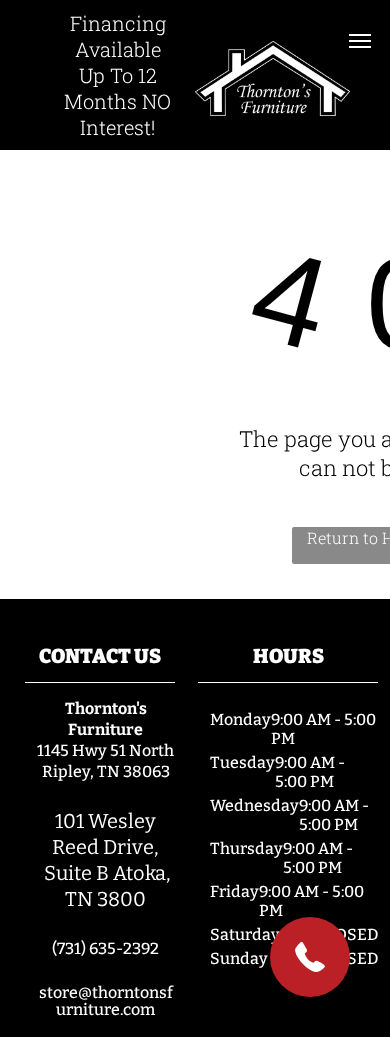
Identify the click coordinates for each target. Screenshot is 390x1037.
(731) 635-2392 (105, 948)
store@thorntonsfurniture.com (106, 1001)
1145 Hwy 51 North (105, 750)
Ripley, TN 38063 (106, 771)
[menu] (360, 41)
